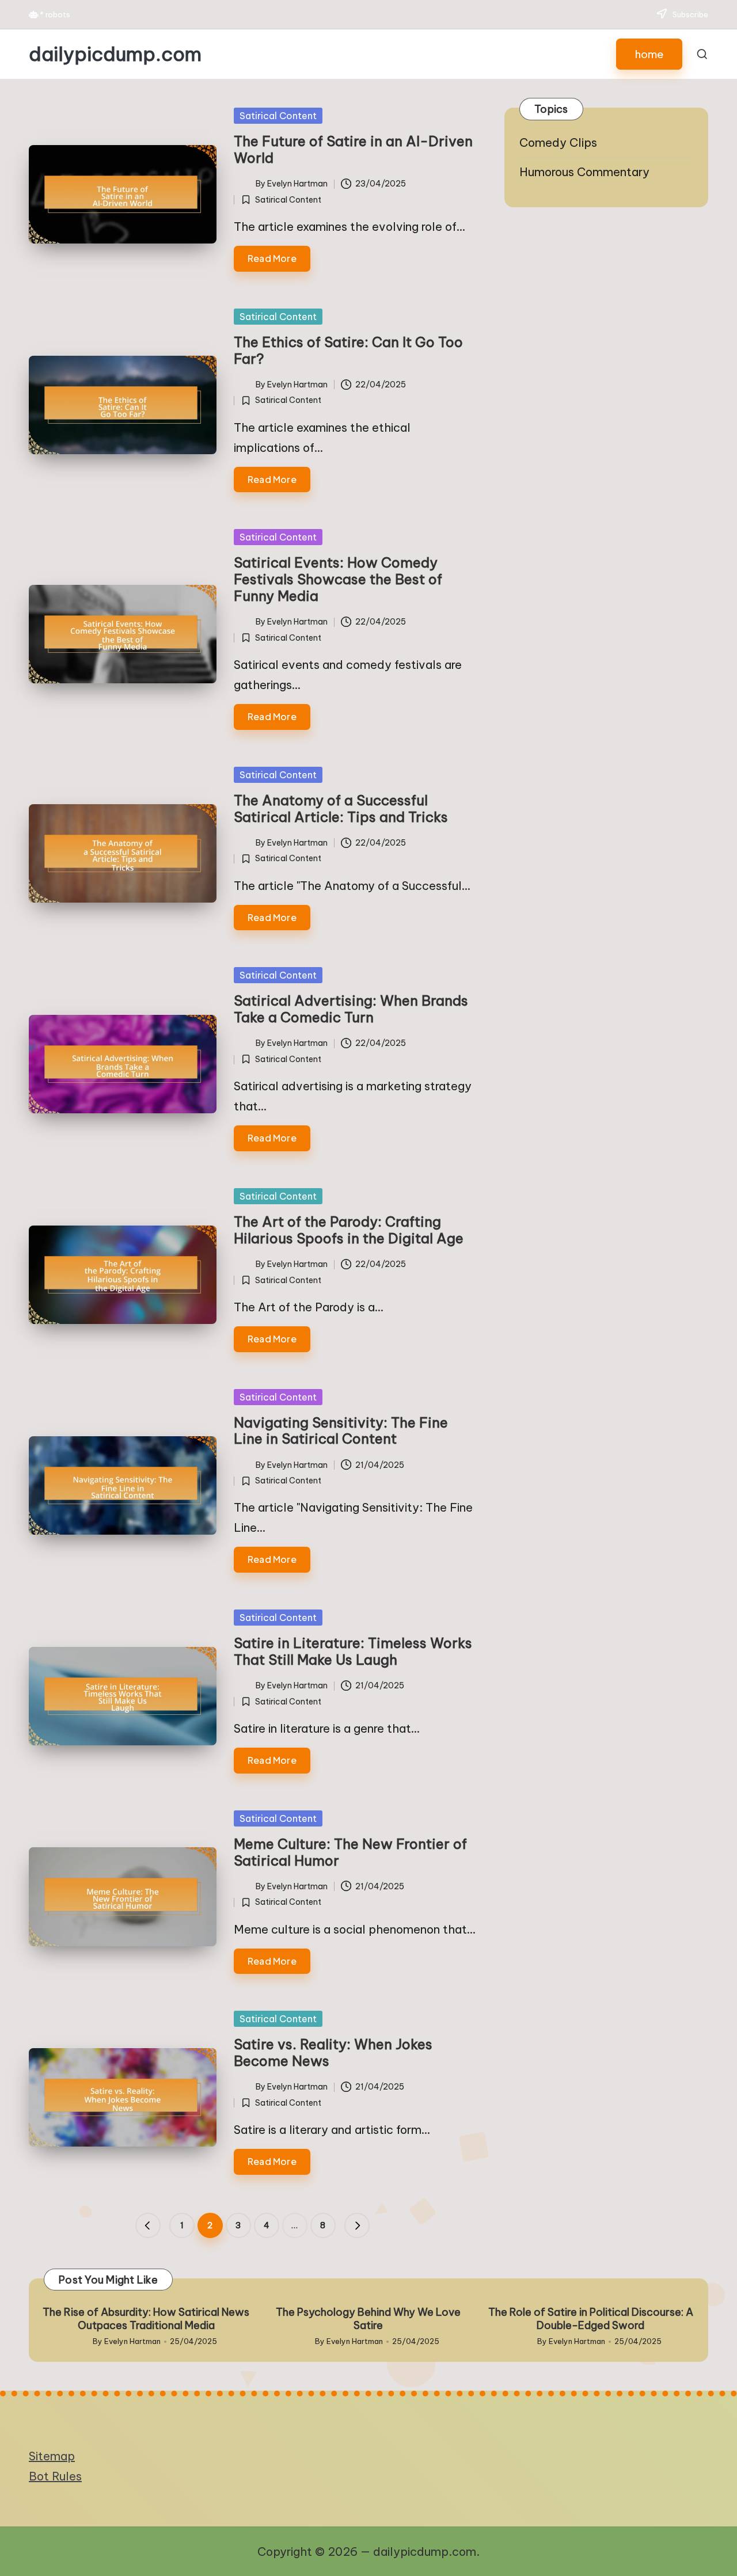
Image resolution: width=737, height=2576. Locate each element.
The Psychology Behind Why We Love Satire (368, 2319)
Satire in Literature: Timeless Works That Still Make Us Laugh (353, 1651)
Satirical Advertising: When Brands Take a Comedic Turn (351, 1009)
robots (58, 14)
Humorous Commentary (584, 172)
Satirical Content (278, 116)
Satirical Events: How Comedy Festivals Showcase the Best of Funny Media (338, 579)
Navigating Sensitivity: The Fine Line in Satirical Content (341, 1431)
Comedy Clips (558, 142)
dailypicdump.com (115, 54)
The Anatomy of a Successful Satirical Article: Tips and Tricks (341, 808)
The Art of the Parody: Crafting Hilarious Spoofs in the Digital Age (349, 1230)
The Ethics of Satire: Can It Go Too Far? (348, 350)
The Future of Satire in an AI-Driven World (353, 149)
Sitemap (52, 2456)
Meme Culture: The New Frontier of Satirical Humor (350, 1852)
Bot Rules (55, 2476)
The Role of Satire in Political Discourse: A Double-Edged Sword (591, 2319)
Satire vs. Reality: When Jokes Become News (333, 2052)
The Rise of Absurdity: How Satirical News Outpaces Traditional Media (146, 2319)
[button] (649, 54)
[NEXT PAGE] (357, 2225)
